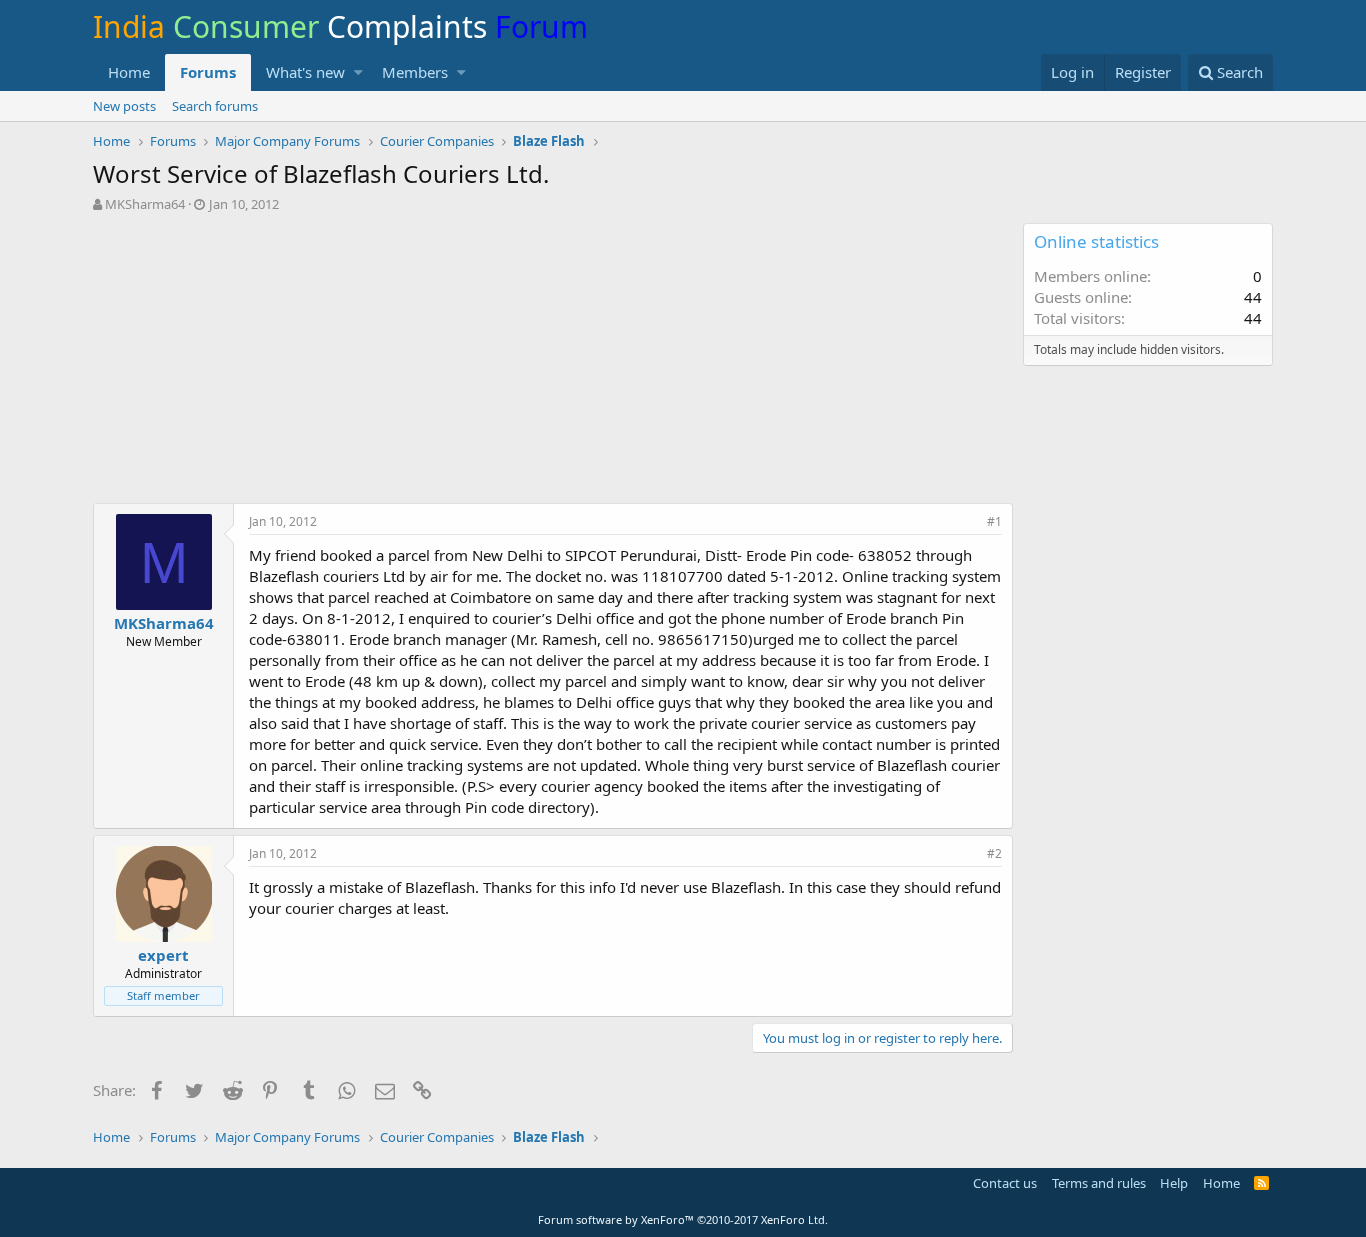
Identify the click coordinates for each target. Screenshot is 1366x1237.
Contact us (1005, 1183)
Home (129, 72)
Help (1174, 1183)
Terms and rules (1099, 1183)
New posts (124, 106)
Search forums (215, 106)
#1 (994, 521)
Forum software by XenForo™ (683, 1219)
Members (415, 72)
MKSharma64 (145, 204)
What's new (305, 72)
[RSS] (1261, 1183)
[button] (358, 72)
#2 (994, 853)
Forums (208, 72)
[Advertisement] (553, 363)
